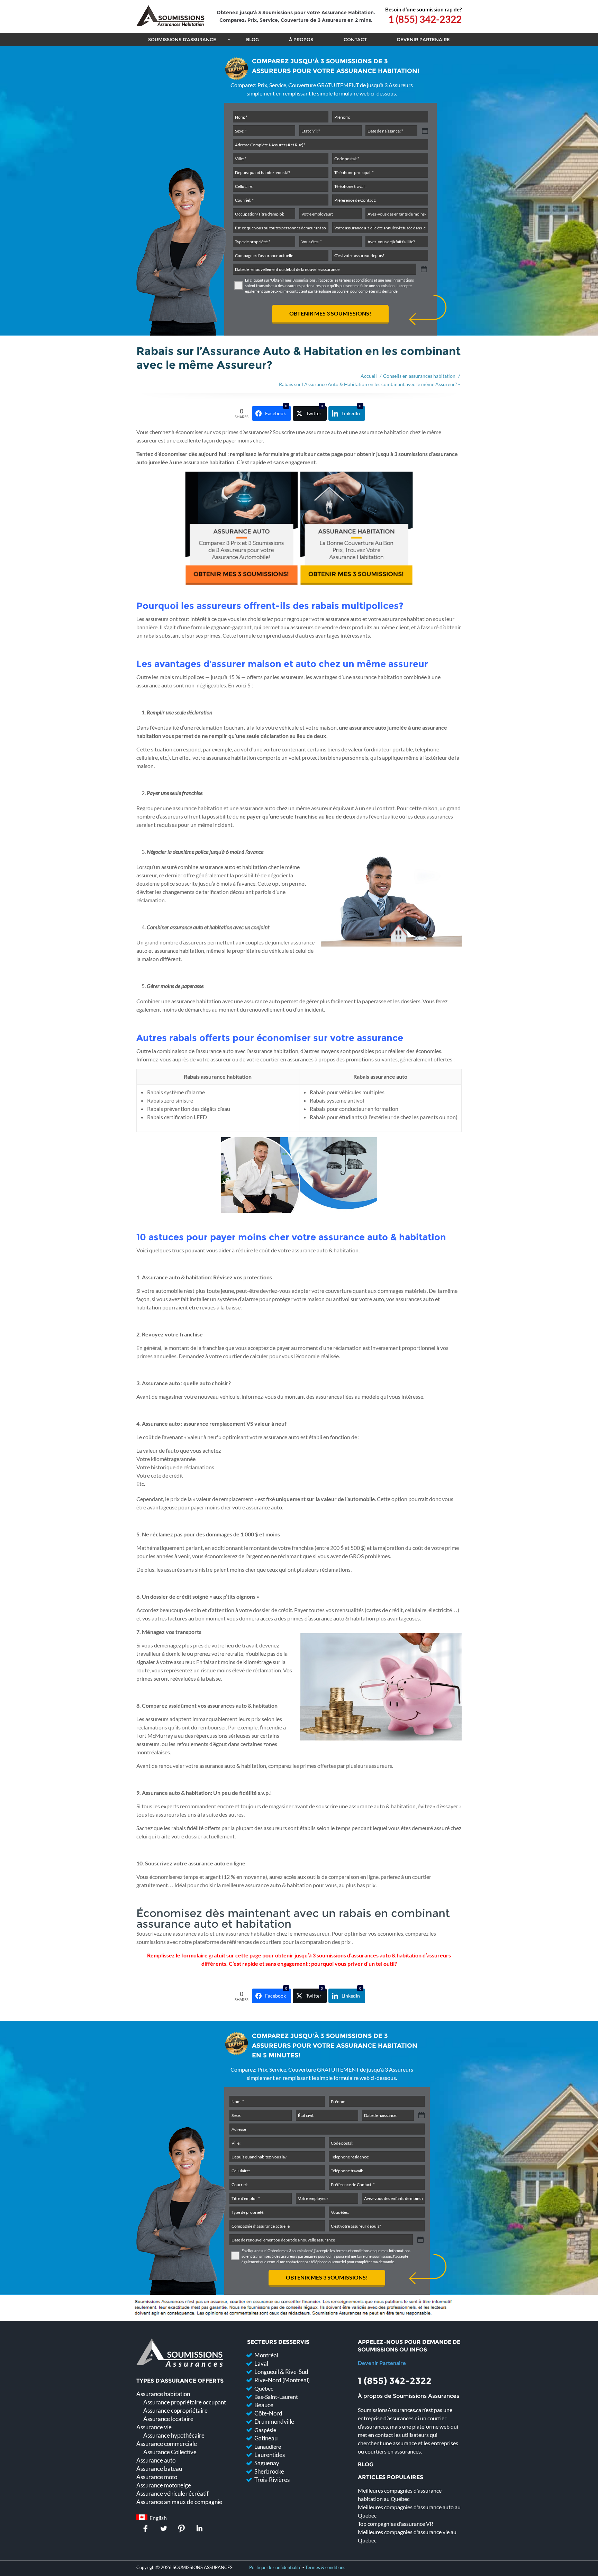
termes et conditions (356, 280)
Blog (252, 39)
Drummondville (274, 2422)
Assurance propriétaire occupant (185, 2402)
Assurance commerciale (167, 2444)
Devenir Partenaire (423, 39)
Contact (355, 39)
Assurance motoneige (164, 2485)
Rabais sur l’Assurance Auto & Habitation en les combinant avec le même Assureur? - (369, 384)
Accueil (369, 376)
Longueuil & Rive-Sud (281, 2372)
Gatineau (266, 2438)
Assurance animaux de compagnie (179, 2502)
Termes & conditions (325, 2567)
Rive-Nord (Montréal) (282, 2380)
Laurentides (270, 2455)
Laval (261, 2363)
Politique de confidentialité (275, 2567)
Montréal (266, 2355)
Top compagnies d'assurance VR (396, 2524)
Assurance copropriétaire (175, 2410)
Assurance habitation (163, 2394)
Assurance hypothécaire (174, 2435)
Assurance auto (156, 2460)
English (157, 2518)
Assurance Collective (170, 2452)
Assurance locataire (168, 2419)
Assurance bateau (159, 2469)
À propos (301, 39)
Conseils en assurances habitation (419, 376)
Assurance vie (154, 2427)
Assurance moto (157, 2477)
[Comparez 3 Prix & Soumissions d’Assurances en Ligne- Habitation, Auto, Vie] (170, 17)
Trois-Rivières (272, 2480)
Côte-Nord (268, 2413)
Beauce (264, 2405)
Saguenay (267, 2463)
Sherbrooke (269, 2471)
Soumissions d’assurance (182, 39)
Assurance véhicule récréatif (173, 2493)
